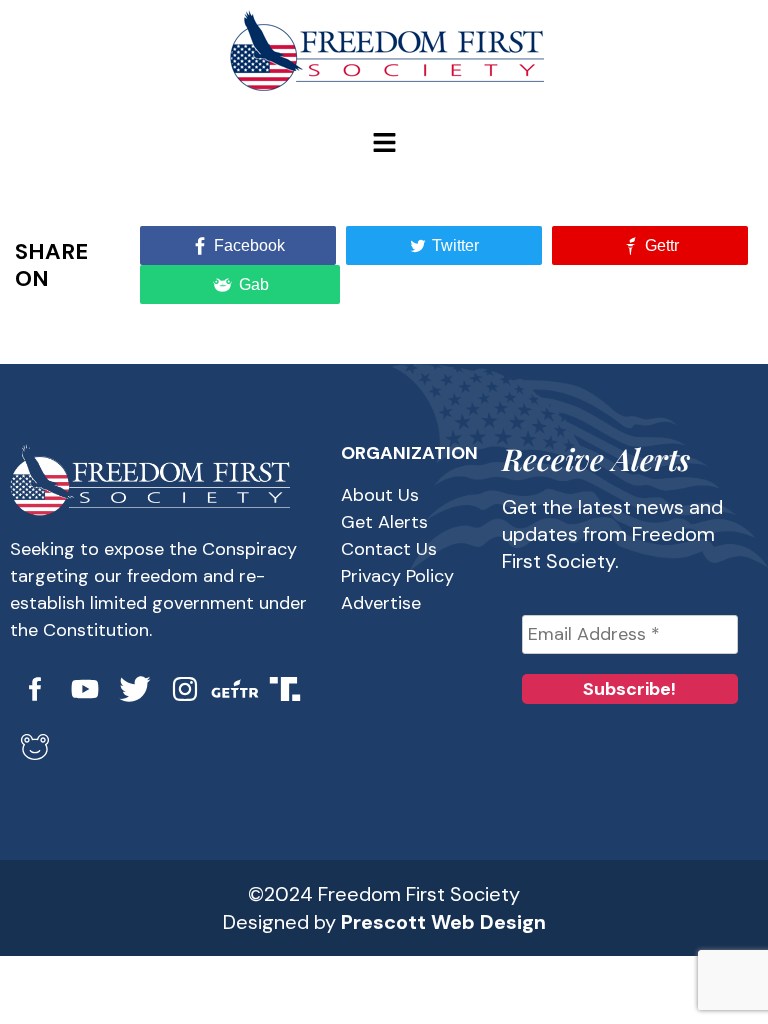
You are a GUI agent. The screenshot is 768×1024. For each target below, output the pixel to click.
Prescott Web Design (443, 922)
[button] (384, 144)
